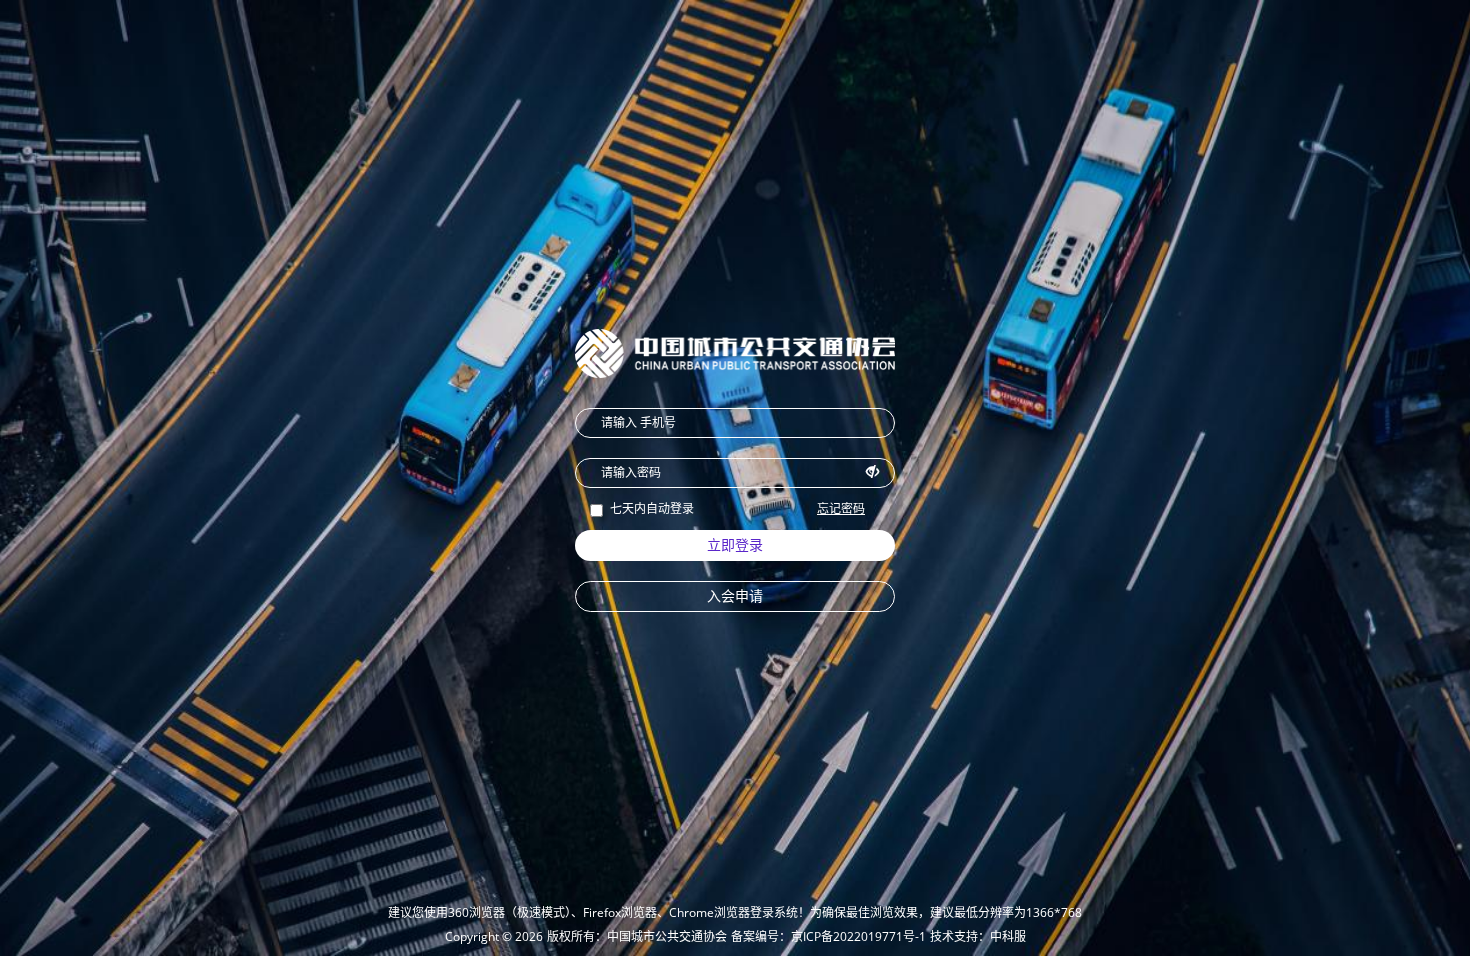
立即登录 (735, 544)
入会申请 (735, 595)
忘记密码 (841, 508)
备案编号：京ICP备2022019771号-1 (828, 936)
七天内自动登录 (652, 508)
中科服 (1008, 936)
